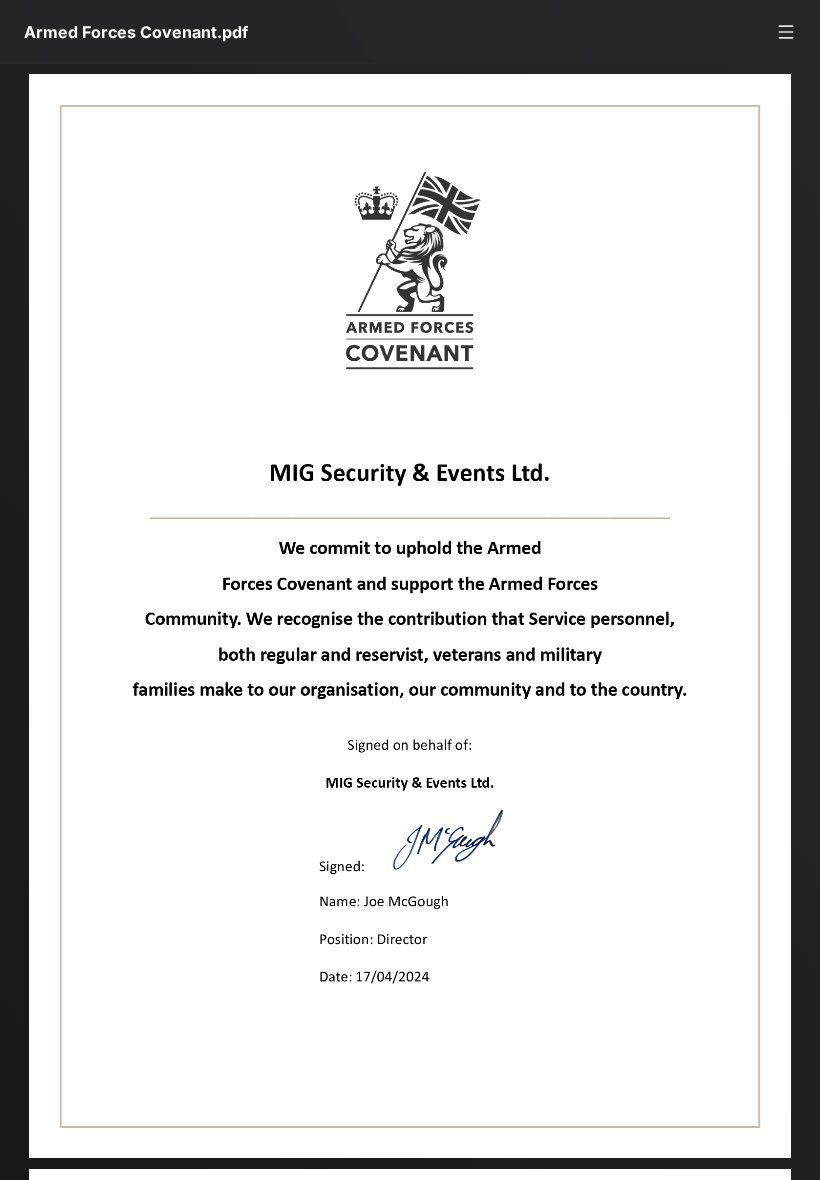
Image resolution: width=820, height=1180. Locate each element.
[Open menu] (786, 32)
